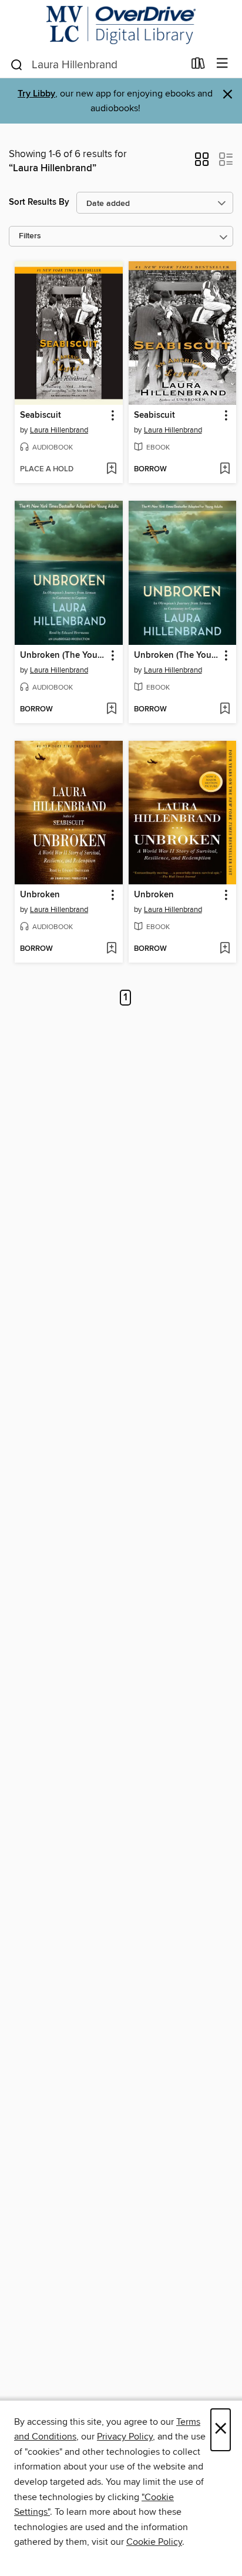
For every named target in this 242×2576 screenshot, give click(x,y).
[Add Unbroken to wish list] (111, 949)
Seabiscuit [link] (41, 415)
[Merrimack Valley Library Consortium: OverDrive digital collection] (121, 25)
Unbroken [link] (40, 895)
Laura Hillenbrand (59, 430)
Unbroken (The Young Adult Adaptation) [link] (63, 655)
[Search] (17, 64)
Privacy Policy (125, 2437)
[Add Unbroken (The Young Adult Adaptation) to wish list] (111, 710)
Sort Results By (39, 202)
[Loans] (198, 66)
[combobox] (97, 65)
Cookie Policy (154, 2542)
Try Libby (36, 94)
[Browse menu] (222, 64)
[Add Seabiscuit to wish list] (111, 470)
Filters (30, 236)
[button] (202, 163)
